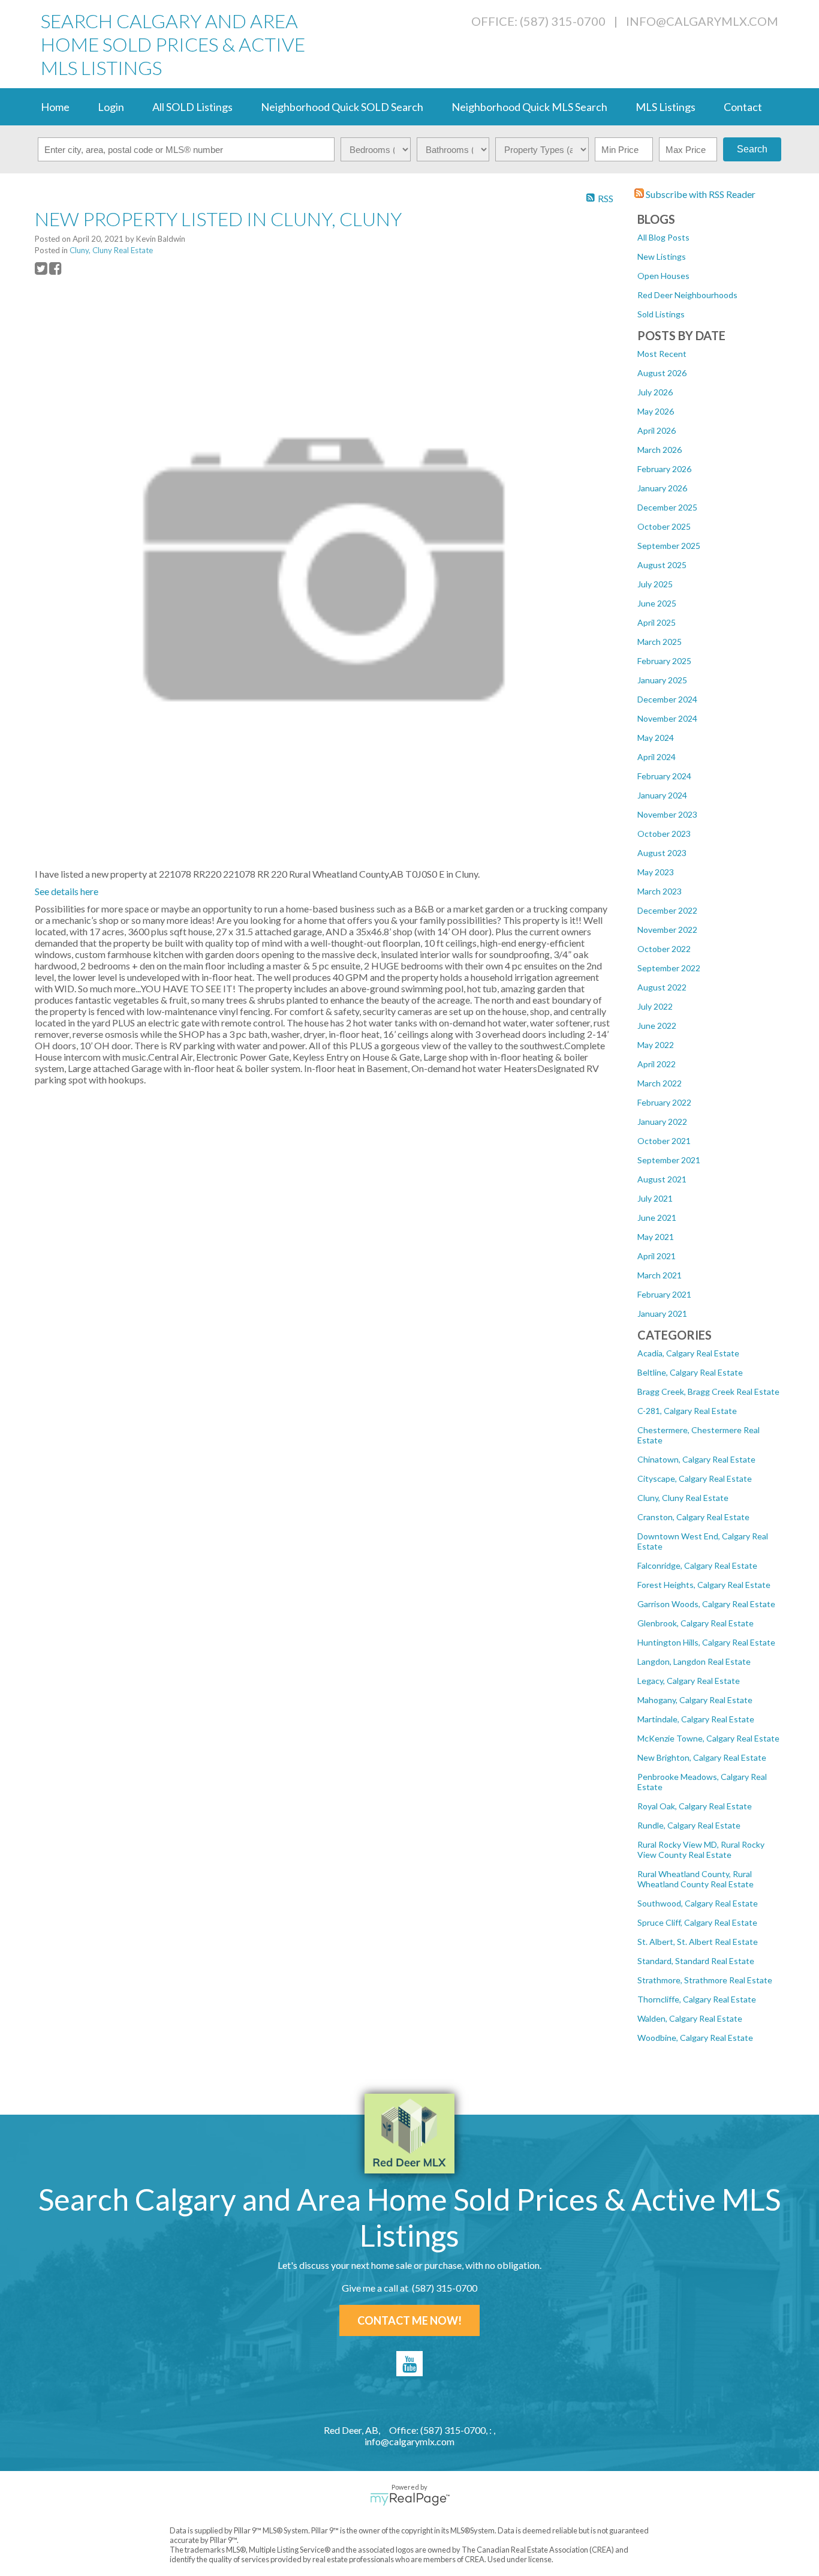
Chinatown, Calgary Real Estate (696, 1459)
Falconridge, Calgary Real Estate (697, 1565)
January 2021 (662, 1313)
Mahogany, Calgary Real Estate (695, 1700)
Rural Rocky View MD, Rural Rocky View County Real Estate (701, 1850)
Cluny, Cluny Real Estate (683, 1498)
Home (55, 107)
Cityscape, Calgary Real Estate (695, 1478)
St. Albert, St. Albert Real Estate (698, 1942)
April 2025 (657, 622)
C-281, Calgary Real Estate (687, 1411)
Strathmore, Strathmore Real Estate (705, 1980)
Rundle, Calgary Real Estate (689, 1825)
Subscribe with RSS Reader (700, 194)
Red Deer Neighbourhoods (687, 295)
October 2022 (664, 949)
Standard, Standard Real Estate (696, 1961)
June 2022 (657, 1026)
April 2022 (657, 1064)
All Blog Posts (663, 237)
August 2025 (662, 565)
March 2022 (660, 1083)
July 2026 (655, 392)
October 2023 (664, 834)
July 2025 (655, 584)
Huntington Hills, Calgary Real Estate (706, 1642)
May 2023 (656, 872)
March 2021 (660, 1275)
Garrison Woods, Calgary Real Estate (706, 1604)
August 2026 (662, 373)
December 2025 (667, 507)
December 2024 (667, 699)
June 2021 (657, 1218)
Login (111, 107)
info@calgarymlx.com (702, 21)
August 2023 (662, 853)
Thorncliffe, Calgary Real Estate (697, 1999)
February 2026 (664, 469)
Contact (743, 107)
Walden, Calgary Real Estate (690, 2018)
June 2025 (657, 603)
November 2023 (667, 814)
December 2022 (667, 910)
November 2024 (667, 718)
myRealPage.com (410, 2499)
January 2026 (662, 488)
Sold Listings (661, 314)
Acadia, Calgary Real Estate (688, 1353)
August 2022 (662, 987)
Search (752, 149)
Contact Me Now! (409, 2320)
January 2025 (662, 680)
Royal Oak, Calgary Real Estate (695, 1806)
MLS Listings (666, 107)
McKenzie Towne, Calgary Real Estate (708, 1738)
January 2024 (662, 795)
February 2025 (664, 661)
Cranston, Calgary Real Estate (693, 1517)
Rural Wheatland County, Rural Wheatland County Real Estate (695, 1879)
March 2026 (660, 450)
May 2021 (656, 1237)
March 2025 (660, 642)
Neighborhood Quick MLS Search (529, 107)
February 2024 (664, 776)
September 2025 (669, 546)
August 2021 (662, 1179)
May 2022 (656, 1045)
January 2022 (662, 1122)
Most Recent (662, 354)
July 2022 (655, 1006)
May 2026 (656, 411)
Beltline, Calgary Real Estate (690, 1372)
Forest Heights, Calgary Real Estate (704, 1585)
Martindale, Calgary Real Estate (696, 1719)
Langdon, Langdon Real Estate (694, 1661)
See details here (67, 891)
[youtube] (409, 2364)
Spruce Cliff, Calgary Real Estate (697, 1922)
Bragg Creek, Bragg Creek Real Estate (708, 1391)
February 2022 (664, 1102)
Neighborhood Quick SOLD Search (342, 107)
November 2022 (667, 930)
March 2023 (660, 891)
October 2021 (664, 1141)
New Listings (662, 256)
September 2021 (669, 1160)
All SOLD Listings (192, 107)
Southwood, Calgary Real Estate (698, 1903)
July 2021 (655, 1198)
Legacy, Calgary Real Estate (689, 1681)
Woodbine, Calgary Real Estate (695, 2038)
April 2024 (657, 757)
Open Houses (663, 276)
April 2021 (657, 1256)
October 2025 (664, 526)
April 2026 (657, 430)
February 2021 (664, 1294)
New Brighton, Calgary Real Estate (702, 1757)
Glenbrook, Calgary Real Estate (695, 1623)
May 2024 (656, 738)
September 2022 (669, 968)
